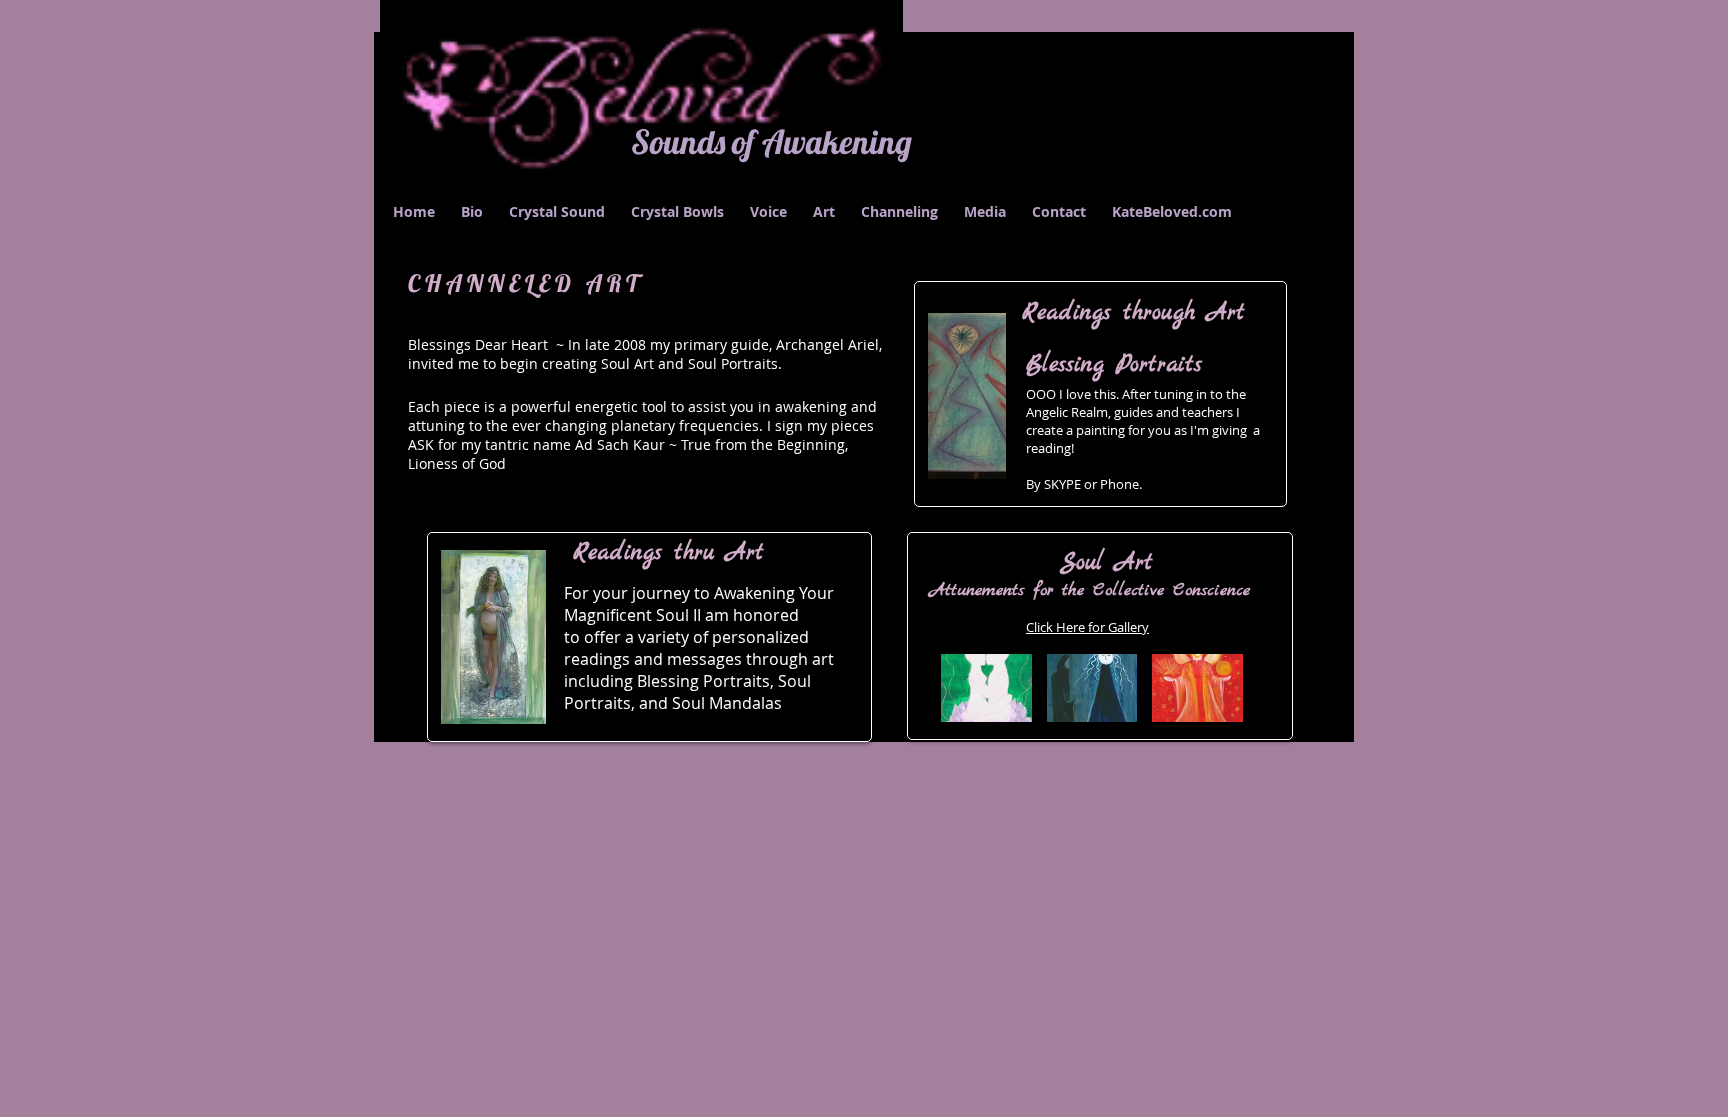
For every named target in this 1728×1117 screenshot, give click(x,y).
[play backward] (966, 688)
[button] (1092, 688)
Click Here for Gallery (1087, 627)
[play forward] (1233, 688)
